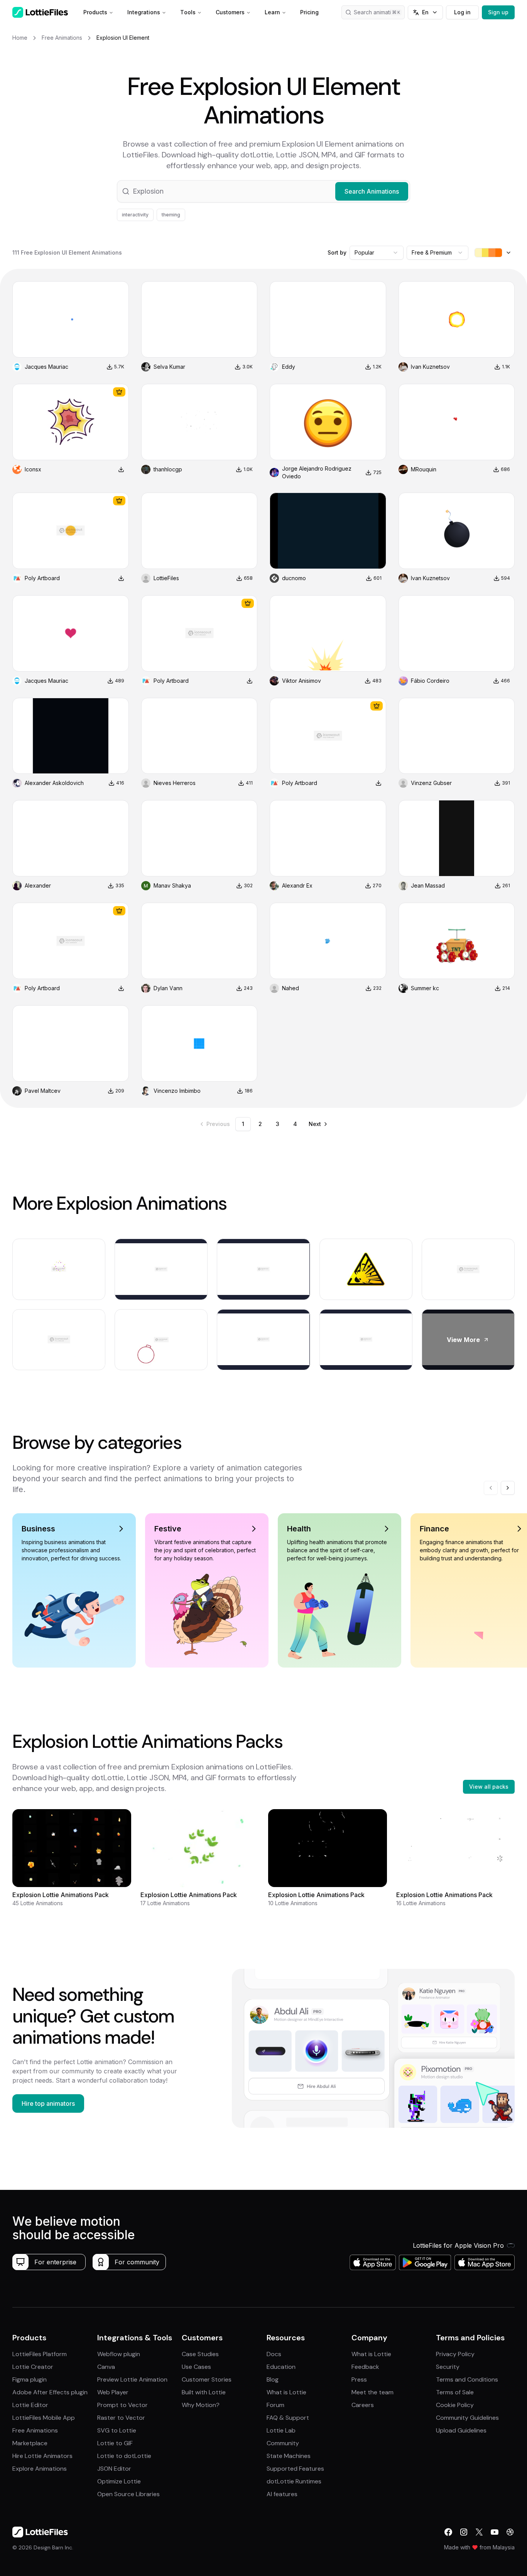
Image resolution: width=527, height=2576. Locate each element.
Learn (272, 12)
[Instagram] (464, 2532)
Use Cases (196, 2367)
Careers (363, 2405)
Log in (462, 12)
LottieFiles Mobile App (44, 2418)
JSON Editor (114, 2469)
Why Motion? (201, 2405)
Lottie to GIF (115, 2443)
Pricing (309, 12)
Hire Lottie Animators (42, 2456)
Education (281, 2367)
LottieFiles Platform (40, 2354)
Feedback (365, 2367)
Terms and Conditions (467, 2379)
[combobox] (377, 253)
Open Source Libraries (128, 2494)
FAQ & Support (288, 2418)
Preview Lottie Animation (132, 2379)
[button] (263, 191)
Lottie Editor (30, 2405)
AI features (282, 2494)
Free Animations (35, 2430)
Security (448, 2367)
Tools (188, 12)
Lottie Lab (281, 2430)
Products (95, 12)
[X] (479, 2532)
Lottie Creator (33, 2367)
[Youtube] (495, 2532)
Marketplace (30, 2443)
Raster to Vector (121, 2418)
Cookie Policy (455, 2405)
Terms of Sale (455, 2392)
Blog (273, 2379)
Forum (275, 2405)
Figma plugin (30, 2379)
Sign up (498, 12)
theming (171, 215)
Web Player (113, 2392)
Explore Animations (40, 2469)
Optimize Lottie (119, 2481)
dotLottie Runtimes (294, 2481)
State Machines (289, 2456)
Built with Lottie (204, 2392)
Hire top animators (48, 2103)
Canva (106, 2367)
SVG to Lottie (117, 2430)
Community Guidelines (467, 2418)
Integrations (144, 12)
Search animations (377, 12)
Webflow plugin (119, 2354)
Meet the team (372, 2392)
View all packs (489, 1787)
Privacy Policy (455, 2354)
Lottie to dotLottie (124, 2456)
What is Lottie (286, 2392)
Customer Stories (207, 2379)
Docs (274, 2354)
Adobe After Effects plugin (50, 2392)
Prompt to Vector (122, 2405)
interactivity (135, 215)
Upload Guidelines (461, 2430)
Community (283, 2443)
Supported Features (295, 2469)
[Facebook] (448, 2532)
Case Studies (200, 2354)
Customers (230, 12)
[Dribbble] (510, 2532)
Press (359, 2379)
